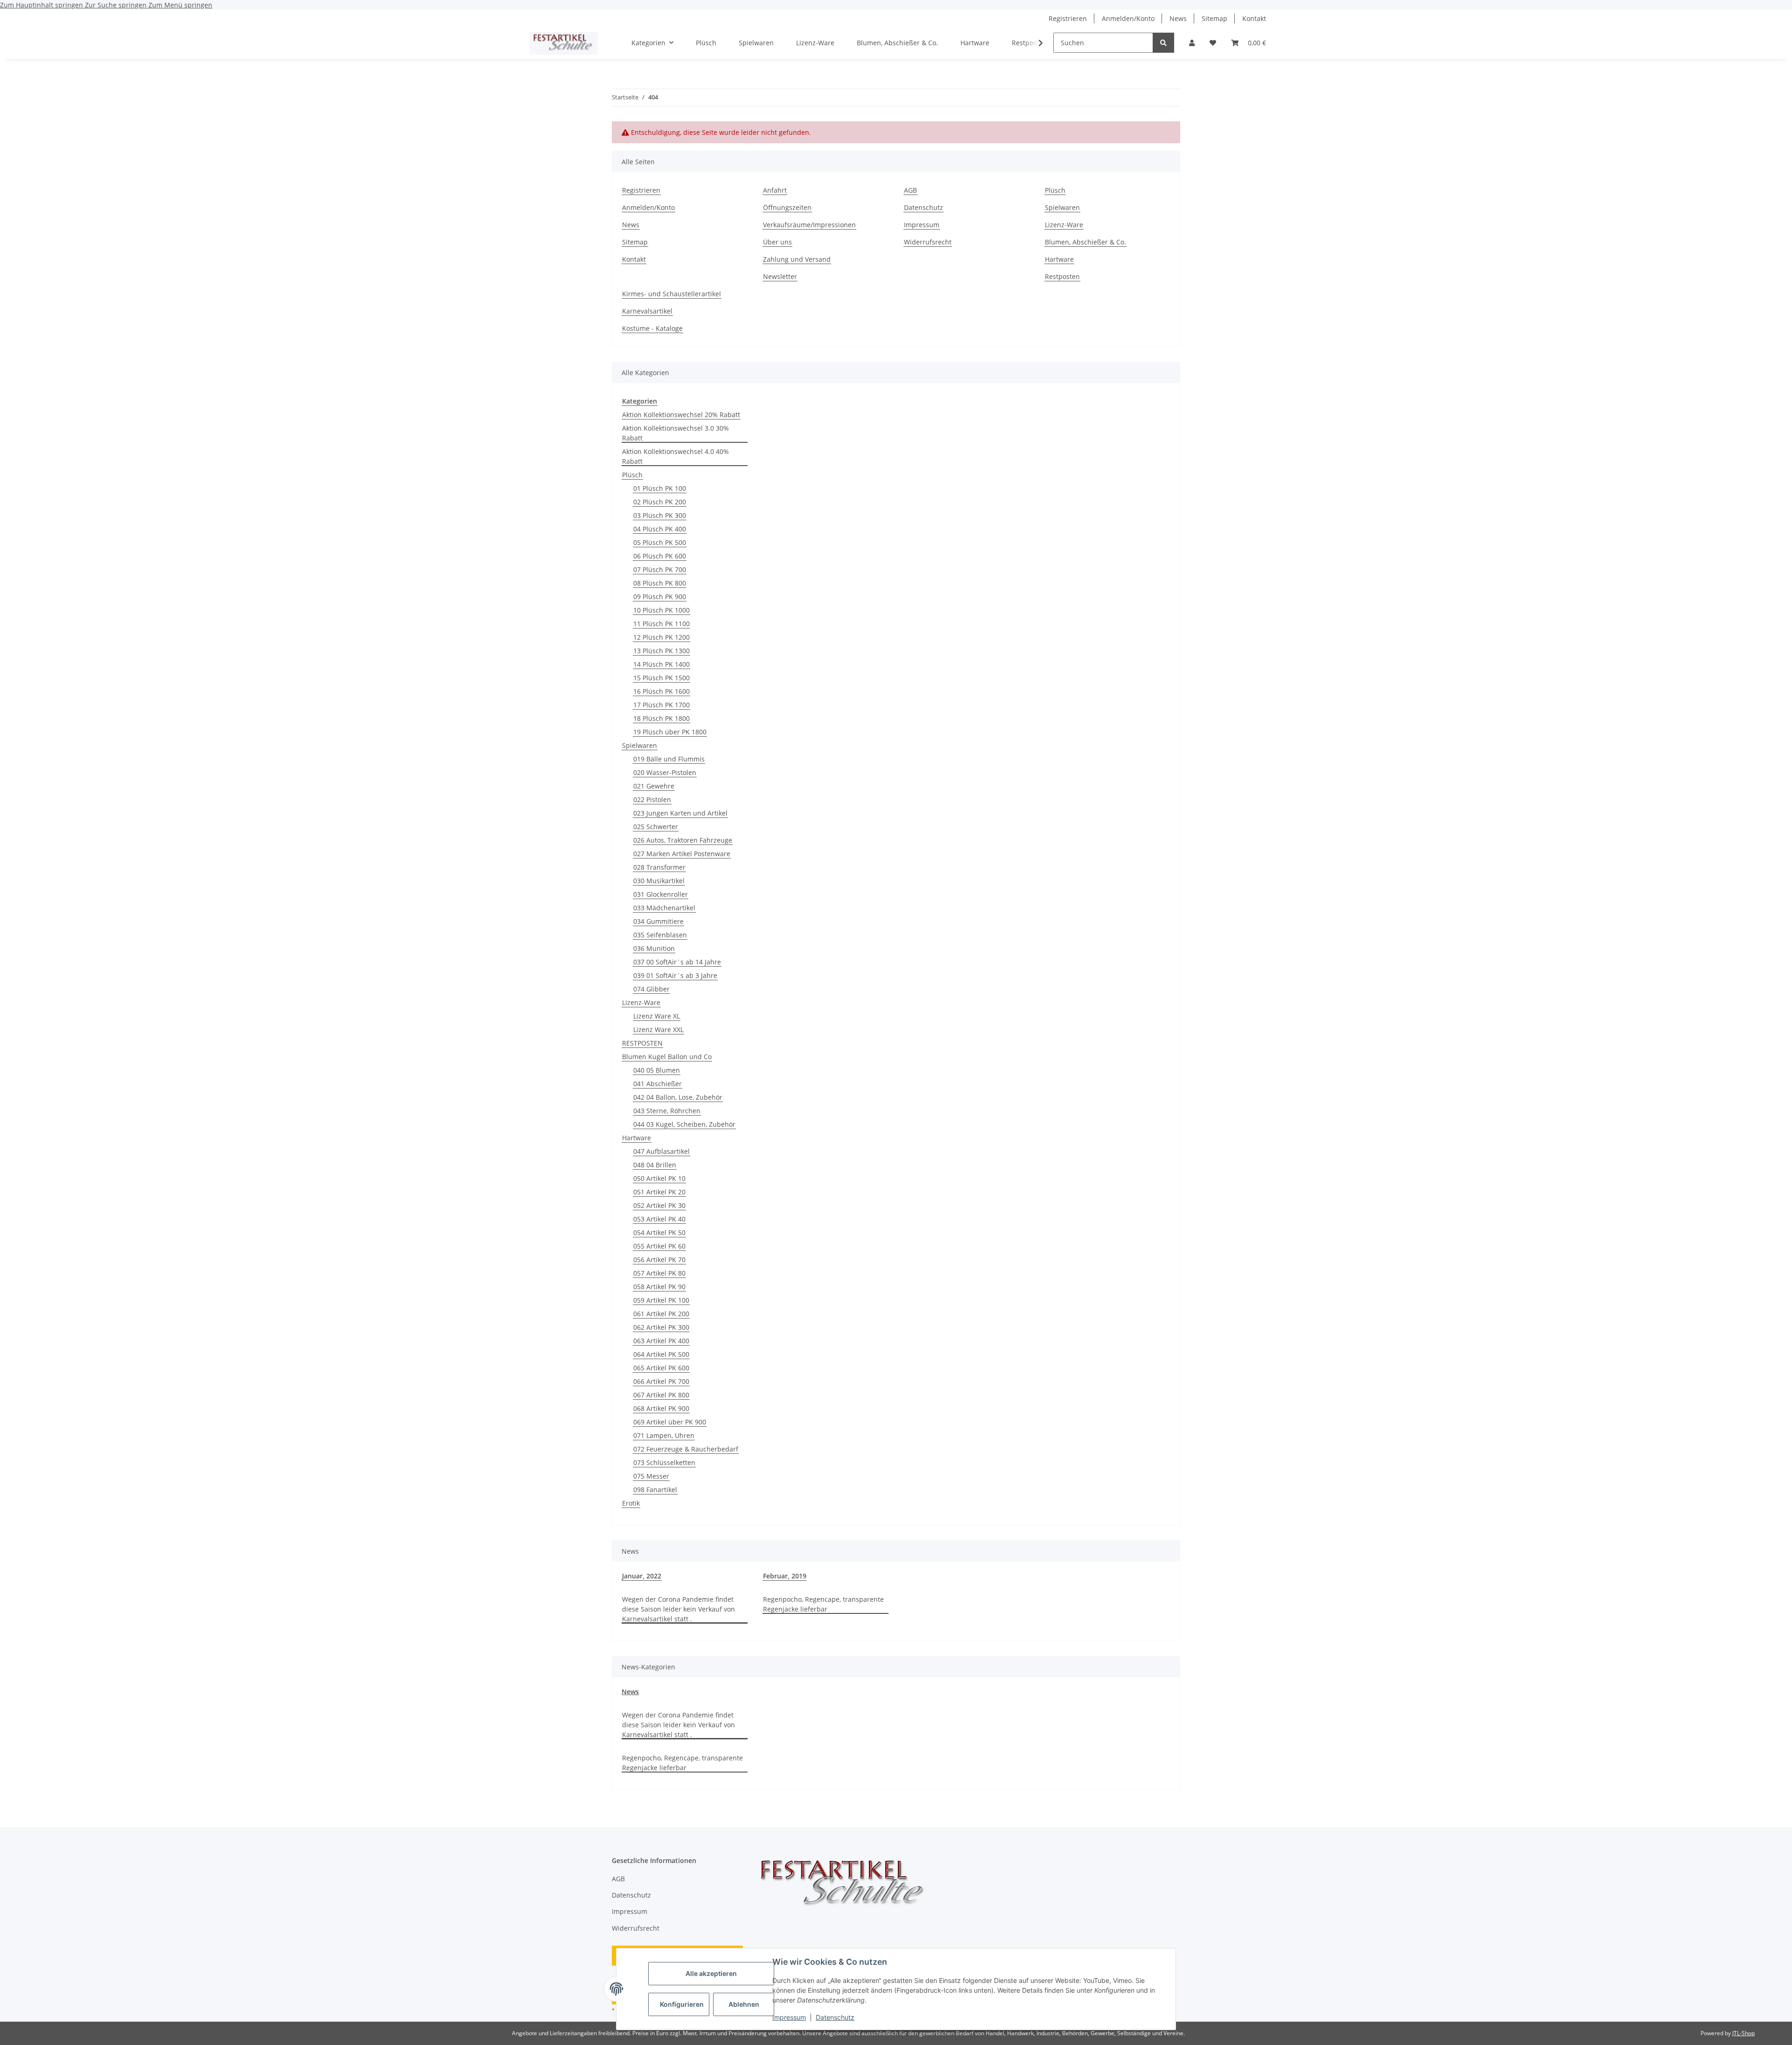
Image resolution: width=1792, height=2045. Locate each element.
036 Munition (654, 948)
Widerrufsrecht (928, 242)
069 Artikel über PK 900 (670, 1422)
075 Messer (651, 1476)
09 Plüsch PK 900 (660, 597)
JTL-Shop (1743, 2033)
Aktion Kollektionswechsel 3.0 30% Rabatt (675, 433)
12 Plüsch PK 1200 (661, 637)
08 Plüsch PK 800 (660, 583)
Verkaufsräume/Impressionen (809, 225)
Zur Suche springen (117, 5)
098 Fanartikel (655, 1490)
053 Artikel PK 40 (659, 1219)
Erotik (631, 1503)
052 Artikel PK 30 (659, 1205)
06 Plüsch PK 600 (660, 556)
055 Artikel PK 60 (659, 1246)
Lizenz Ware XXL (658, 1029)
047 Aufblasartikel (661, 1151)
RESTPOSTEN (642, 1043)
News (1178, 18)
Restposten (1062, 276)
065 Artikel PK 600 (661, 1368)
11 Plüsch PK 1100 (661, 624)
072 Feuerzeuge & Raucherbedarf (686, 1449)
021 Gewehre (654, 786)
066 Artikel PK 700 (661, 1381)
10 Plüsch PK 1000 (661, 610)
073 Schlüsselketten (664, 1462)
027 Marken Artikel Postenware (682, 854)
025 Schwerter (656, 827)
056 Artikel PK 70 (659, 1260)
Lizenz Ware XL (657, 1016)
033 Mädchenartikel (664, 908)
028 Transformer (659, 867)
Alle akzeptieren (711, 1973)
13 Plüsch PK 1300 (661, 651)
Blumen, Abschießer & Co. (897, 43)
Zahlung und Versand (797, 259)
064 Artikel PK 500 (661, 1354)
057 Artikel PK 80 (659, 1273)
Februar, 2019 (785, 1576)
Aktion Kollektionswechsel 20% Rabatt (681, 415)
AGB (910, 190)
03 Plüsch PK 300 (660, 515)
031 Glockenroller (661, 894)
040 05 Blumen (657, 1070)
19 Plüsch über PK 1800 (670, 732)
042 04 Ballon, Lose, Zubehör (678, 1097)
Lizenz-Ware (815, 43)
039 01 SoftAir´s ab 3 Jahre (675, 975)
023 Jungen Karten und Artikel (680, 813)
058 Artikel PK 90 (659, 1287)
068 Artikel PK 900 (661, 1408)
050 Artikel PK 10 (659, 1178)
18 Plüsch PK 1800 (661, 718)
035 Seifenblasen (660, 935)
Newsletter (780, 276)
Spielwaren (756, 43)
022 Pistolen (652, 799)
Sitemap (1214, 18)
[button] (1192, 43)
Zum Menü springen (180, 5)
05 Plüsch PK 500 (660, 542)
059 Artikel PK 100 (661, 1300)
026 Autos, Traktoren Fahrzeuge (683, 840)
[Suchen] (1163, 43)
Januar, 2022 (642, 1576)
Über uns (777, 242)
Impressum (789, 2017)
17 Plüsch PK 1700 (661, 705)
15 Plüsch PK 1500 (661, 678)
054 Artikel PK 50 (659, 1232)
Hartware (975, 43)
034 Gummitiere (658, 921)
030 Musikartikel (659, 881)
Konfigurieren (682, 2004)
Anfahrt (775, 190)
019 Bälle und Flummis (669, 759)
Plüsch (706, 43)
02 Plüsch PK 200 (660, 502)
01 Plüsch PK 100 (660, 488)
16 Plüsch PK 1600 (661, 691)
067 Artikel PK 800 (661, 1395)
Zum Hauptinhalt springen (42, 5)
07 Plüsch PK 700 (660, 569)
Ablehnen (744, 2004)
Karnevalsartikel (647, 311)
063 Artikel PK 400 (661, 1341)
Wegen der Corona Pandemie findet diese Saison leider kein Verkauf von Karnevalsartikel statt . (679, 1609)
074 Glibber (651, 989)
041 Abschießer (658, 1084)
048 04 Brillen (655, 1165)
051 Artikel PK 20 (659, 1192)
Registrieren (1068, 18)
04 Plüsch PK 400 (660, 529)
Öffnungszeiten (787, 207)
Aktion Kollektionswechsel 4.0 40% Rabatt (675, 456)
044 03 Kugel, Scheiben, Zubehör (684, 1124)
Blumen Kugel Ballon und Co (667, 1057)
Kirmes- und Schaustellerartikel (672, 294)
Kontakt (1254, 18)
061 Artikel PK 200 (661, 1314)
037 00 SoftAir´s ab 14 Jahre (677, 962)
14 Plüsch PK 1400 (661, 664)
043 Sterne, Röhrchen (667, 1111)
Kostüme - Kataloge (652, 328)
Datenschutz (835, 2017)
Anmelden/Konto (1128, 18)
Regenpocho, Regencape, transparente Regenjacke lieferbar (823, 1604)
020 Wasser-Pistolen (665, 772)
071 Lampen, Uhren (664, 1435)
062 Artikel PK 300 (661, 1327)
